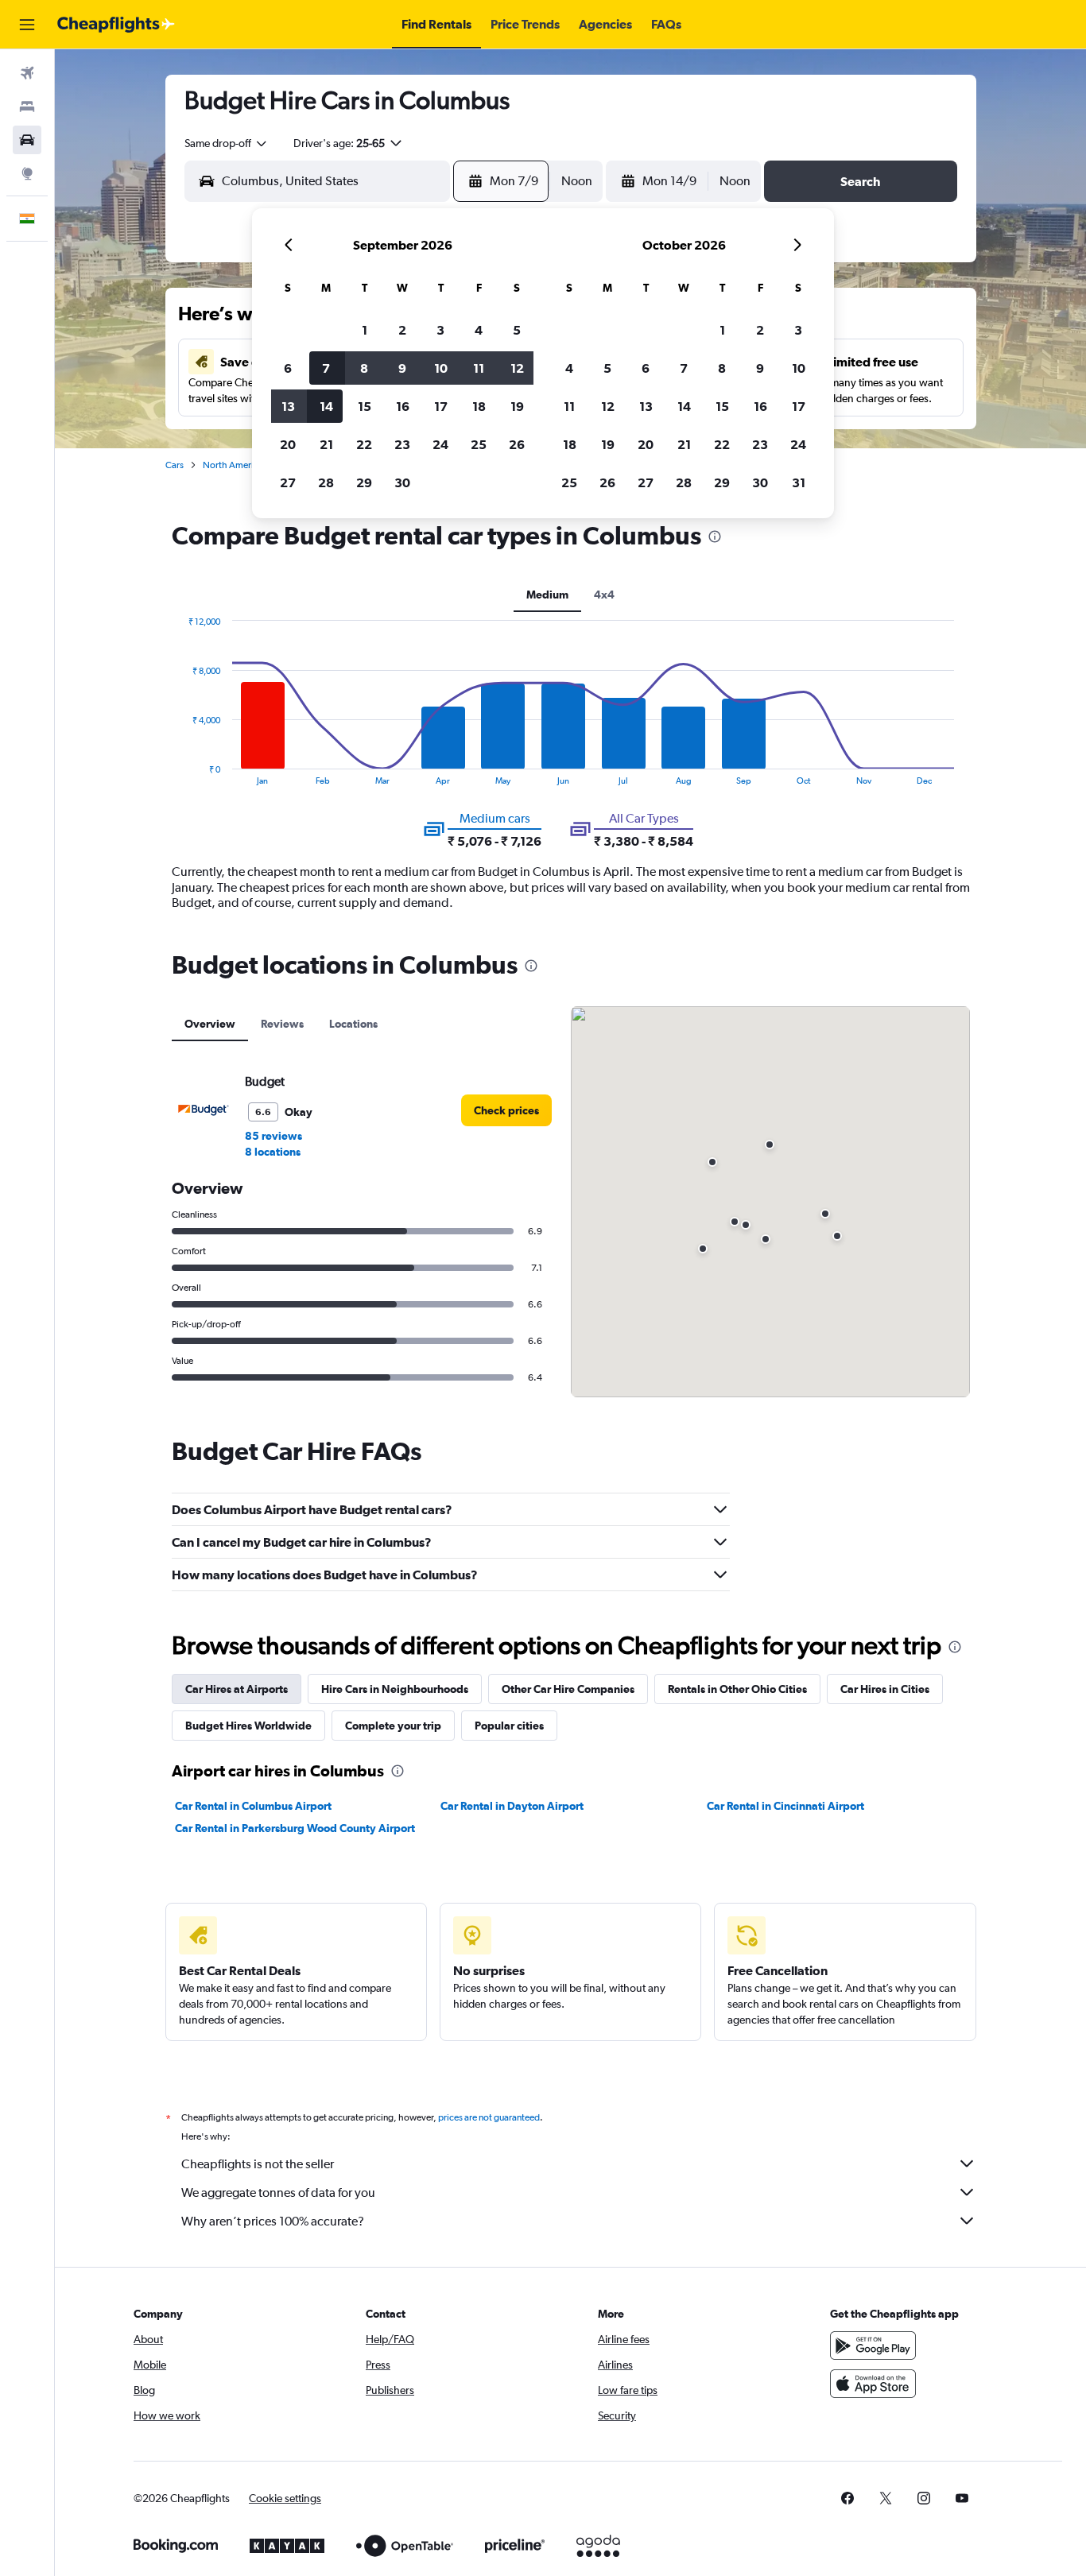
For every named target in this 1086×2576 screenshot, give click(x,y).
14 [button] (326, 406)
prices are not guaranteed (489, 2117)
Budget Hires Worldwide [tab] (248, 1726)
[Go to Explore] (27, 173)
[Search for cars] (27, 140)
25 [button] (479, 444)
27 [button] (288, 482)
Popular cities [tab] (509, 1726)
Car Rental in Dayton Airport (512, 1806)
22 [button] (364, 444)
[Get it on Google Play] (873, 2346)
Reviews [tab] (282, 1024)
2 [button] (402, 330)
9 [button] (402, 368)
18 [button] (479, 406)
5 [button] (517, 330)
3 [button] (440, 330)
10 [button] (441, 368)
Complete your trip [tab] (393, 1726)
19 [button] (517, 406)
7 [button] (326, 368)
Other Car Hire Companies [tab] (568, 1689)
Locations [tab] (353, 1024)
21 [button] (326, 444)
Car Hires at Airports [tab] (237, 1689)
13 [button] (288, 406)
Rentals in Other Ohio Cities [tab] (737, 1689)
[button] (27, 25)
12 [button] (517, 368)
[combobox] (227, 143)
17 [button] (441, 406)
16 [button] (403, 406)
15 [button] (365, 406)
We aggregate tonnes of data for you (278, 2193)
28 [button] (326, 482)
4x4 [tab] (604, 595)
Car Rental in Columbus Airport (253, 1806)
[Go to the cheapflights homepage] (116, 25)
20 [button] (288, 444)
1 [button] (365, 330)
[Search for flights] (27, 73)
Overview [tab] (210, 1024)
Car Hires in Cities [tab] (885, 1689)
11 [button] (479, 368)
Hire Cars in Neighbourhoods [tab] (395, 1689)
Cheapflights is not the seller (258, 2164)
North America (233, 465)
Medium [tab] (547, 595)
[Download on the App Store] (873, 2384)
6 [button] (288, 368)
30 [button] (402, 482)
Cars (175, 465)
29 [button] (364, 482)
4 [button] (479, 330)
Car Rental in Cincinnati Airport (785, 1806)
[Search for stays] (27, 107)
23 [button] (402, 444)
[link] (506, 1110)
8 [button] (364, 368)
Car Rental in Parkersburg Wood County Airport (295, 1828)
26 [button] (517, 444)
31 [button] (799, 482)
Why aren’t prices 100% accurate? (273, 2221)
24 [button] (440, 444)
